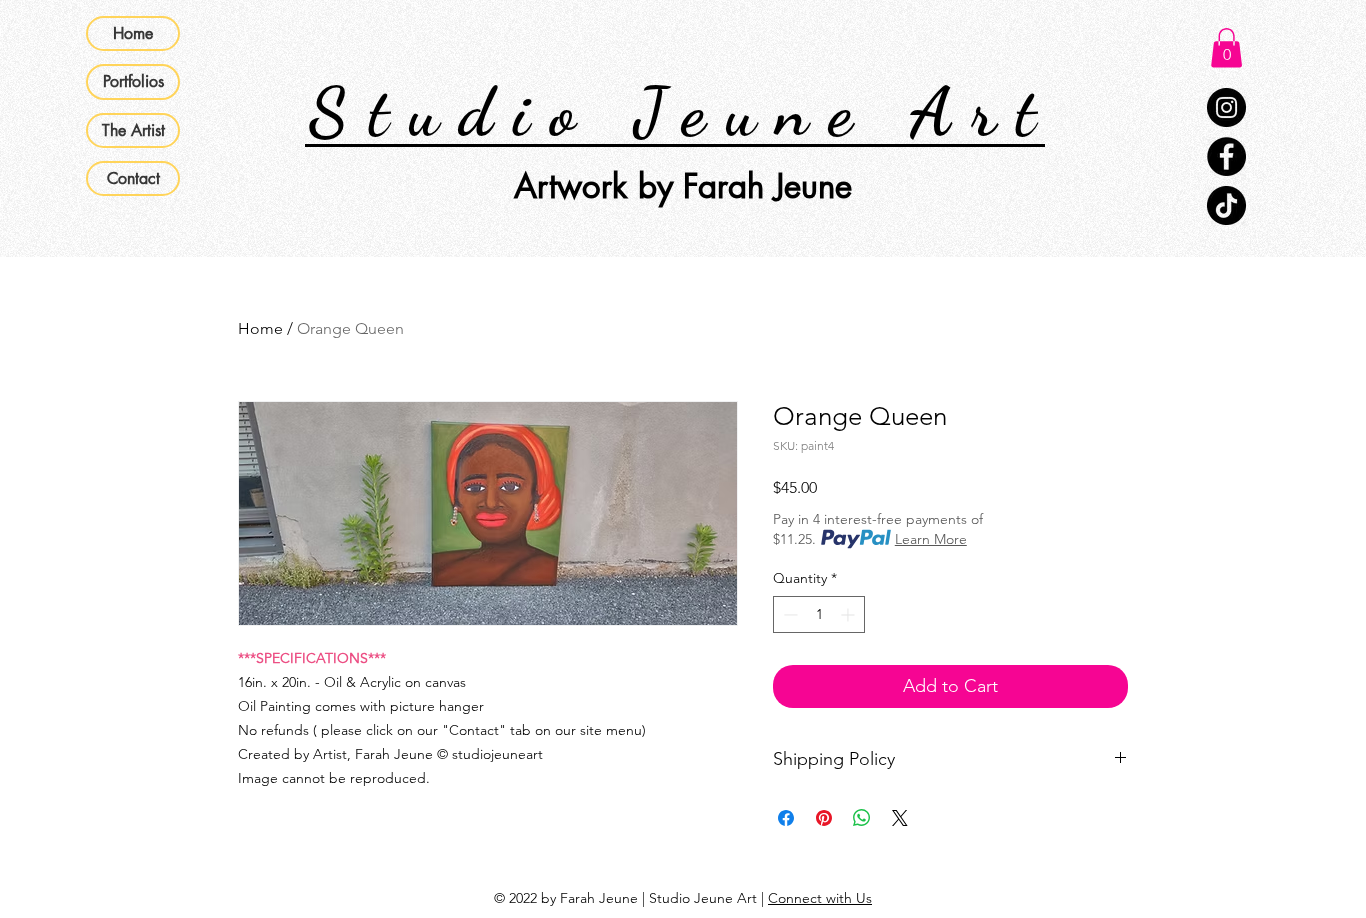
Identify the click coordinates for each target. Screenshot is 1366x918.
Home (133, 33)
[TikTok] (1226, 205)
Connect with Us (820, 898)
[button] (1226, 47)
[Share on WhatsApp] (862, 818)
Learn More (931, 539)
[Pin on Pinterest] (824, 818)
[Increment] (849, 614)
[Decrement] (788, 614)
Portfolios (133, 81)
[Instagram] (1226, 107)
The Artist (133, 130)
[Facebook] (1226, 156)
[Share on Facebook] (786, 818)
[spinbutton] (819, 614)
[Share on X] (900, 818)
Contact (133, 178)
